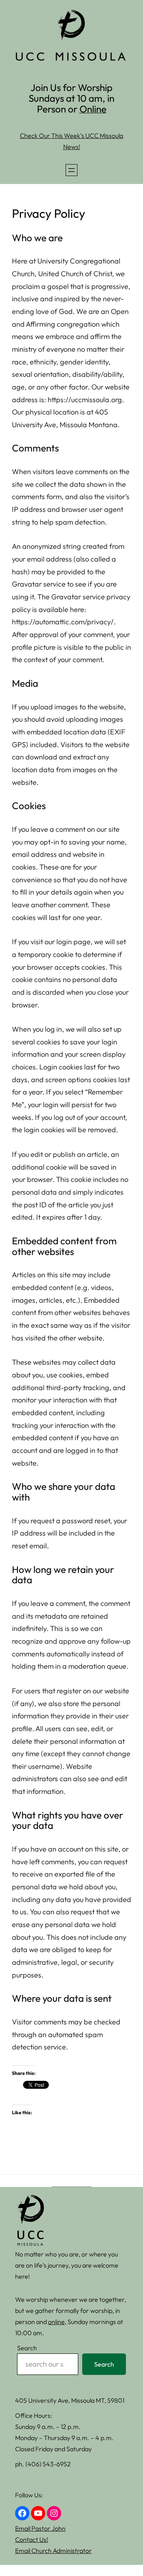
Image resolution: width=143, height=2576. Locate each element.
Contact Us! (32, 2539)
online (56, 2322)
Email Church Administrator (53, 2551)
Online (93, 109)
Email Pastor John (40, 2528)
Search (27, 2348)
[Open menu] (71, 170)
